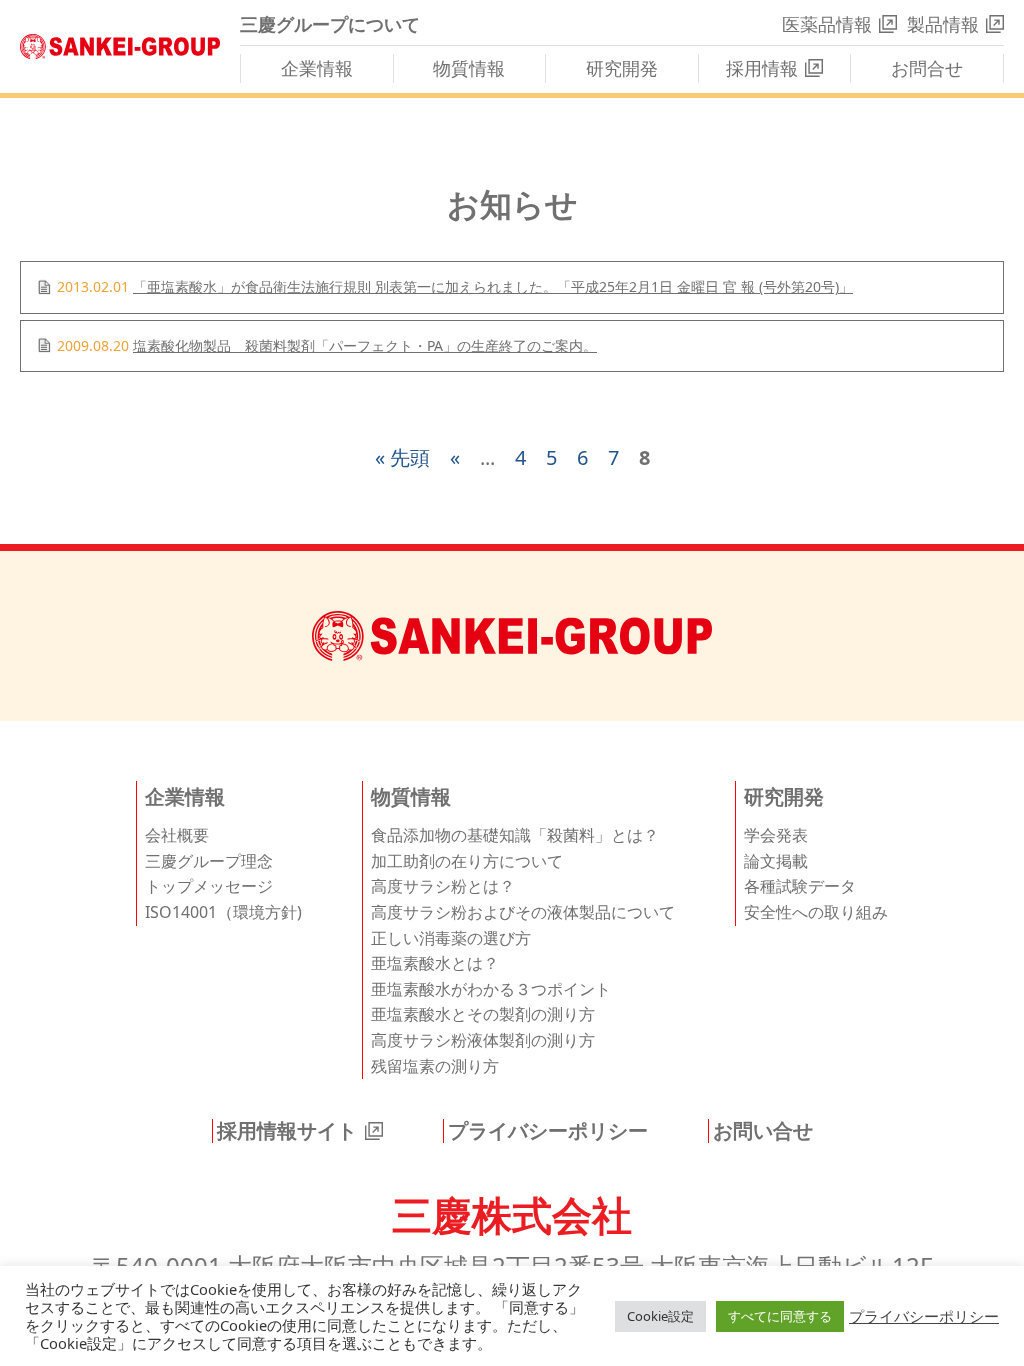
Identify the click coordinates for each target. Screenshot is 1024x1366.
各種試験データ (800, 886)
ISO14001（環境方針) (223, 912)
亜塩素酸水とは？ (435, 963)
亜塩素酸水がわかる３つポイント (491, 989)
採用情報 (762, 68)
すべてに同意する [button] (780, 1316)
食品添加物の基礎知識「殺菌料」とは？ (515, 835)
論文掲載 (776, 861)
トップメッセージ (209, 886)
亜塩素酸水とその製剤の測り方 (483, 1014)
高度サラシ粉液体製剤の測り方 (483, 1040)
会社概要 (177, 835)
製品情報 (943, 24)
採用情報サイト (287, 1131)
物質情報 (469, 68)
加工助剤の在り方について (467, 861)
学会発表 (776, 835)
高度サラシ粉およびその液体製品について (523, 912)
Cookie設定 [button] (660, 1316)
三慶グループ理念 (209, 861)
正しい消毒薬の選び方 (451, 938)
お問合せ (927, 68)
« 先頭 (402, 457)
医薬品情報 (827, 24)
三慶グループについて (330, 24)
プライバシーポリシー (548, 1131)
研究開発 (622, 68)
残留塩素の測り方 (435, 1066)
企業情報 (317, 68)
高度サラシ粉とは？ (443, 886)
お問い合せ (763, 1131)
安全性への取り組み (816, 912)
